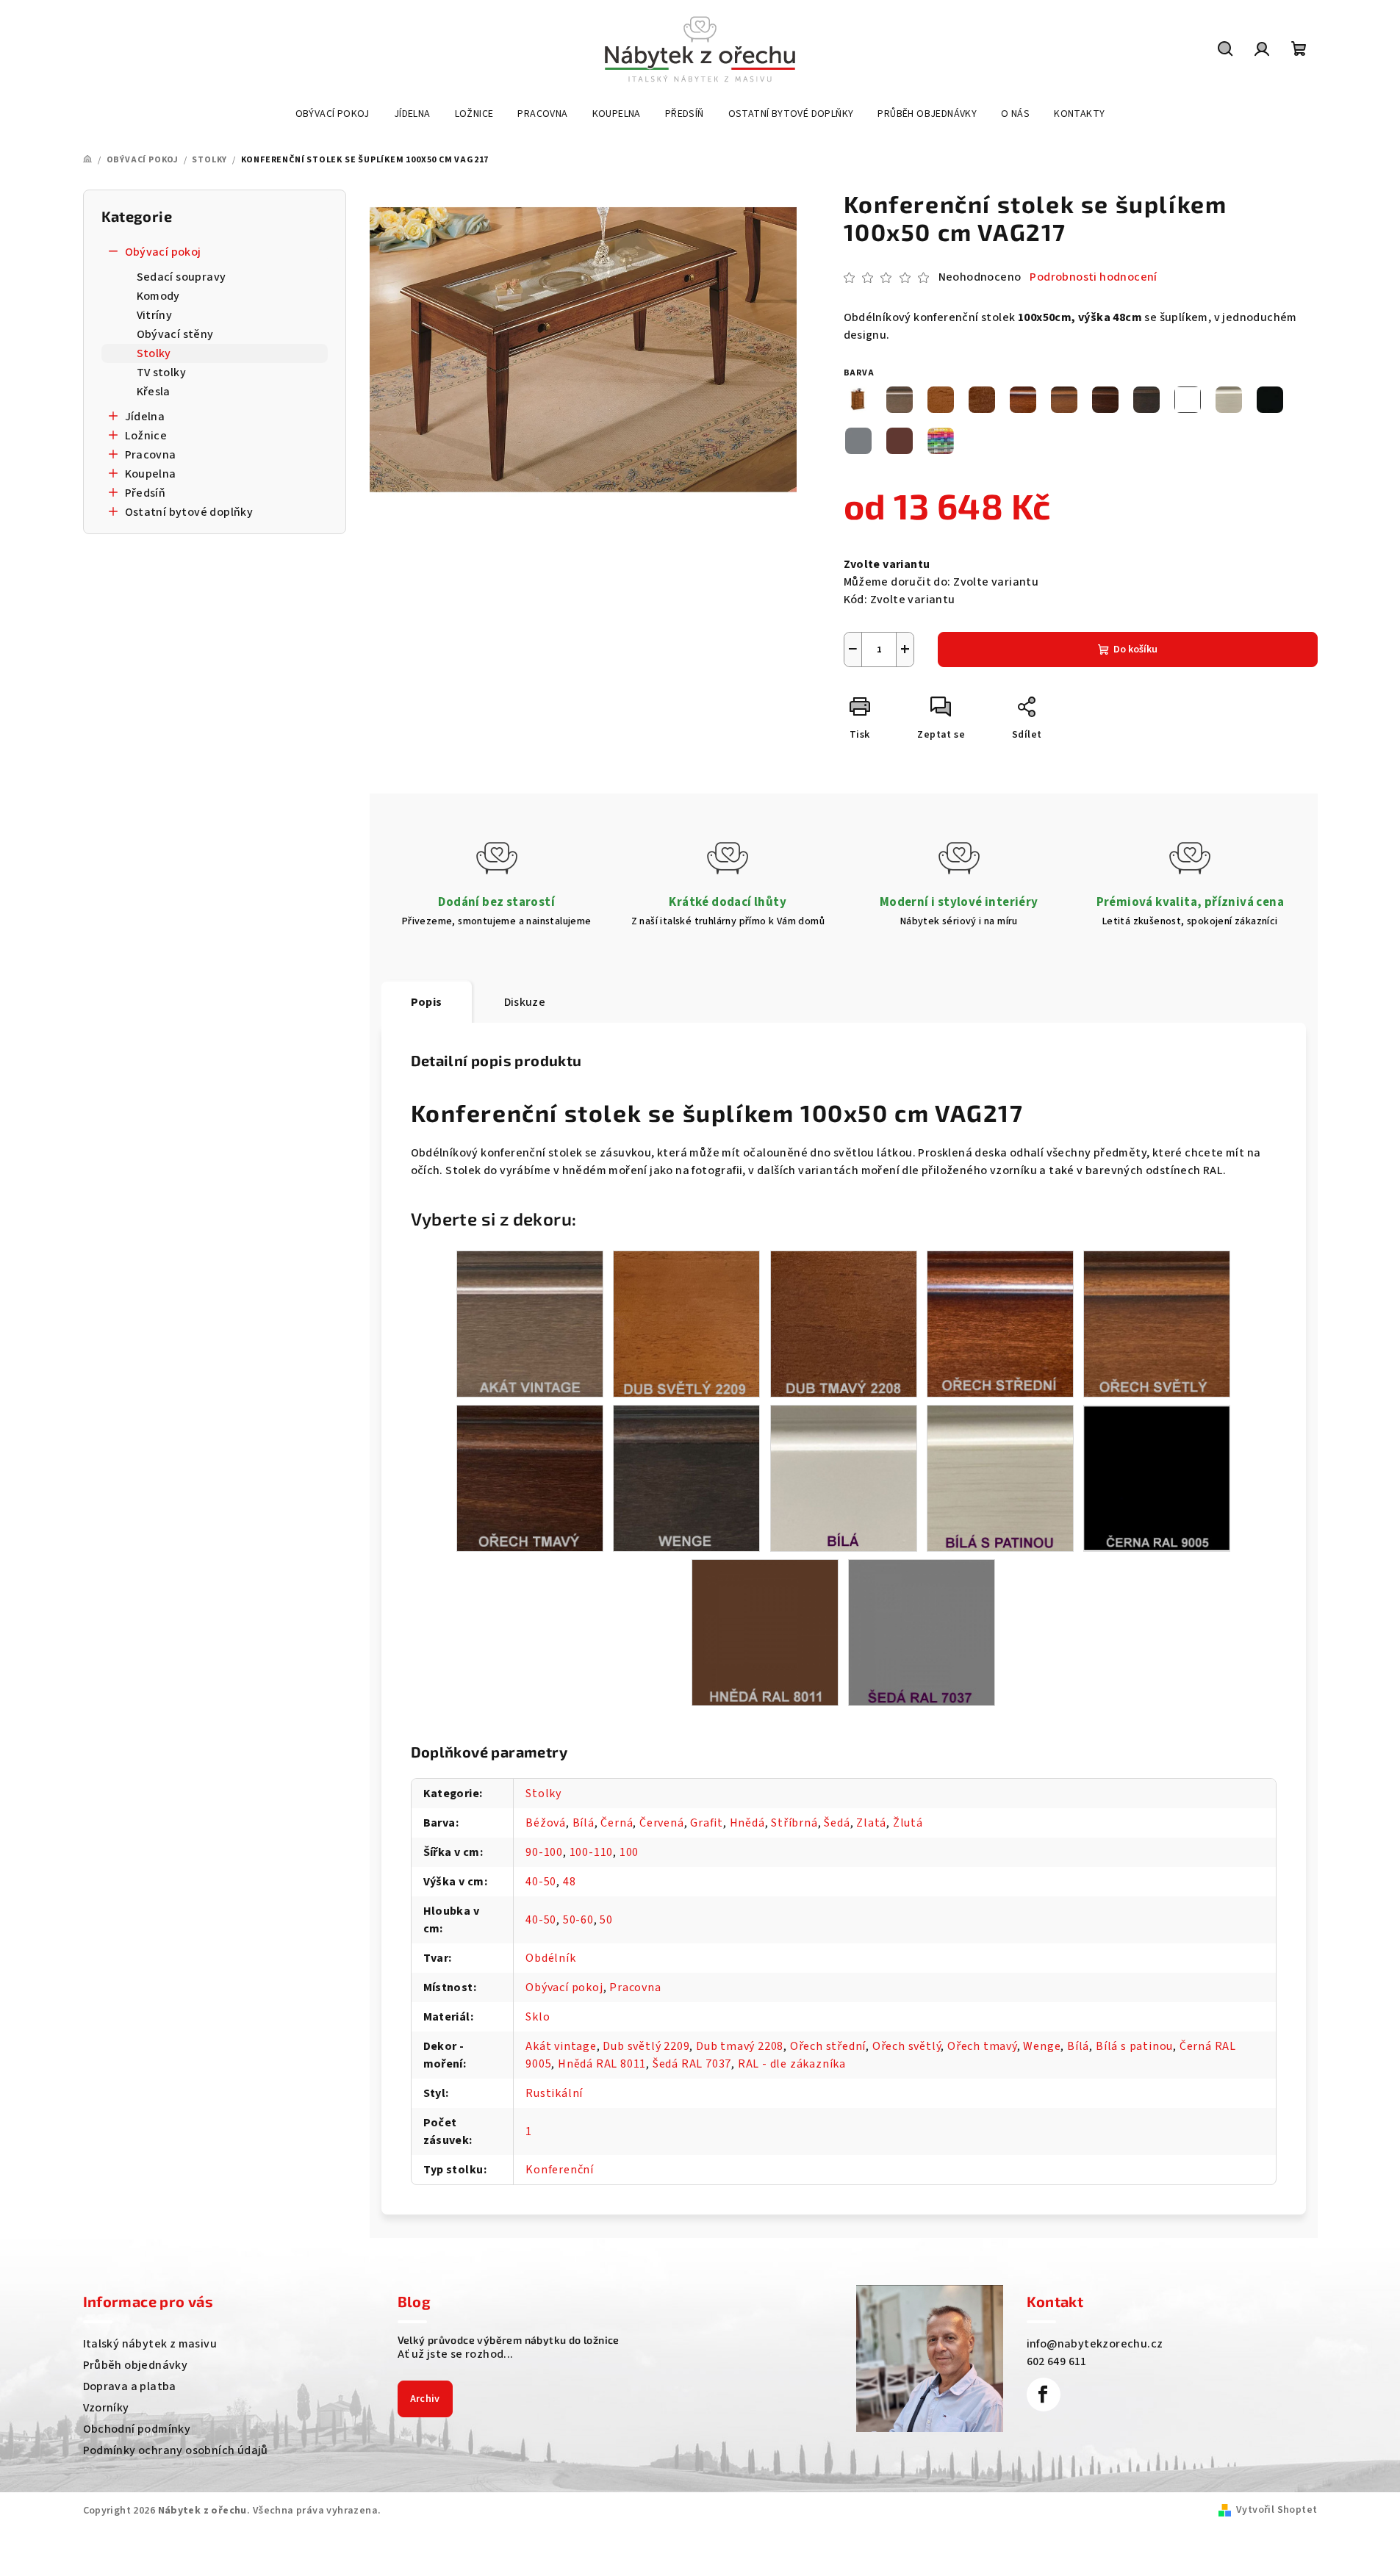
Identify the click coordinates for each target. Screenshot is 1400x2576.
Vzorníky (106, 2408)
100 (629, 1852)
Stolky (154, 353)
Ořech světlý (907, 2046)
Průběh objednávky (136, 2365)
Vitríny (155, 315)
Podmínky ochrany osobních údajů (176, 2450)
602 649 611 (1057, 2361)
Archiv (425, 2399)
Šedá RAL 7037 (692, 2064)
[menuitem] (333, 114)
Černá (617, 1823)
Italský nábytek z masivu (150, 2344)
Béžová (546, 1823)
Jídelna (145, 417)
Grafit (707, 1823)
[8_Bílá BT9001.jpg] (844, 1478)
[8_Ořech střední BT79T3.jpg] (1000, 1323)
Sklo (538, 2017)
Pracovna (151, 455)
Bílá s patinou (1134, 2046)
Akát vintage (561, 2046)
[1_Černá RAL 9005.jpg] (1157, 1477)
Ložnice (146, 436)
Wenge (1042, 2046)
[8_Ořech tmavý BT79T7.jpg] (530, 1478)
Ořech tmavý (982, 2046)
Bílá (584, 1823)
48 (570, 1882)
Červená (662, 1823)
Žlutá (908, 1823)
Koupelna (151, 474)
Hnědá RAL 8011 (602, 2064)
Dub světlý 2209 (646, 2046)
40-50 (541, 1882)
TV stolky (162, 373)
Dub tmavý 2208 (740, 2046)
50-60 (578, 1920)
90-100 (544, 1852)
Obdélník (550, 1958)
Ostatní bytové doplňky (189, 512)
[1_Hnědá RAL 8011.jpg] (765, 1632)
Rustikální (554, 2093)
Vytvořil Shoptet (1277, 2510)
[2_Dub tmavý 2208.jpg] (844, 1323)
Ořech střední (828, 2046)
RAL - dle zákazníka (792, 2064)
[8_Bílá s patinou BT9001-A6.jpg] (1000, 1478)
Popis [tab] (427, 1002)
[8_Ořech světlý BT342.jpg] (1157, 1323)
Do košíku (1135, 650)
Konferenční (560, 2170)
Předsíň (146, 493)
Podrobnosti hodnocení (1093, 277)
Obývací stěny (175, 334)
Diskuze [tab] (525, 1002)
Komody (158, 296)
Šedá (837, 1823)
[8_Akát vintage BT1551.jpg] (530, 1323)
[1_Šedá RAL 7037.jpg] (922, 1632)
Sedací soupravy (182, 277)
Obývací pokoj (163, 252)
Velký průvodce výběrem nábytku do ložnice (509, 2340)
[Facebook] (1044, 2395)
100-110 (592, 1852)
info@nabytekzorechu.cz (1095, 2344)
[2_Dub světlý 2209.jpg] (686, 1323)
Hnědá (747, 1823)
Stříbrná (794, 1823)
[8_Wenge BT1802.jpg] (686, 1478)
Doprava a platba (130, 2386)
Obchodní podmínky (137, 2429)
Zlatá (871, 1823)
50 (606, 1920)
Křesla (154, 392)
